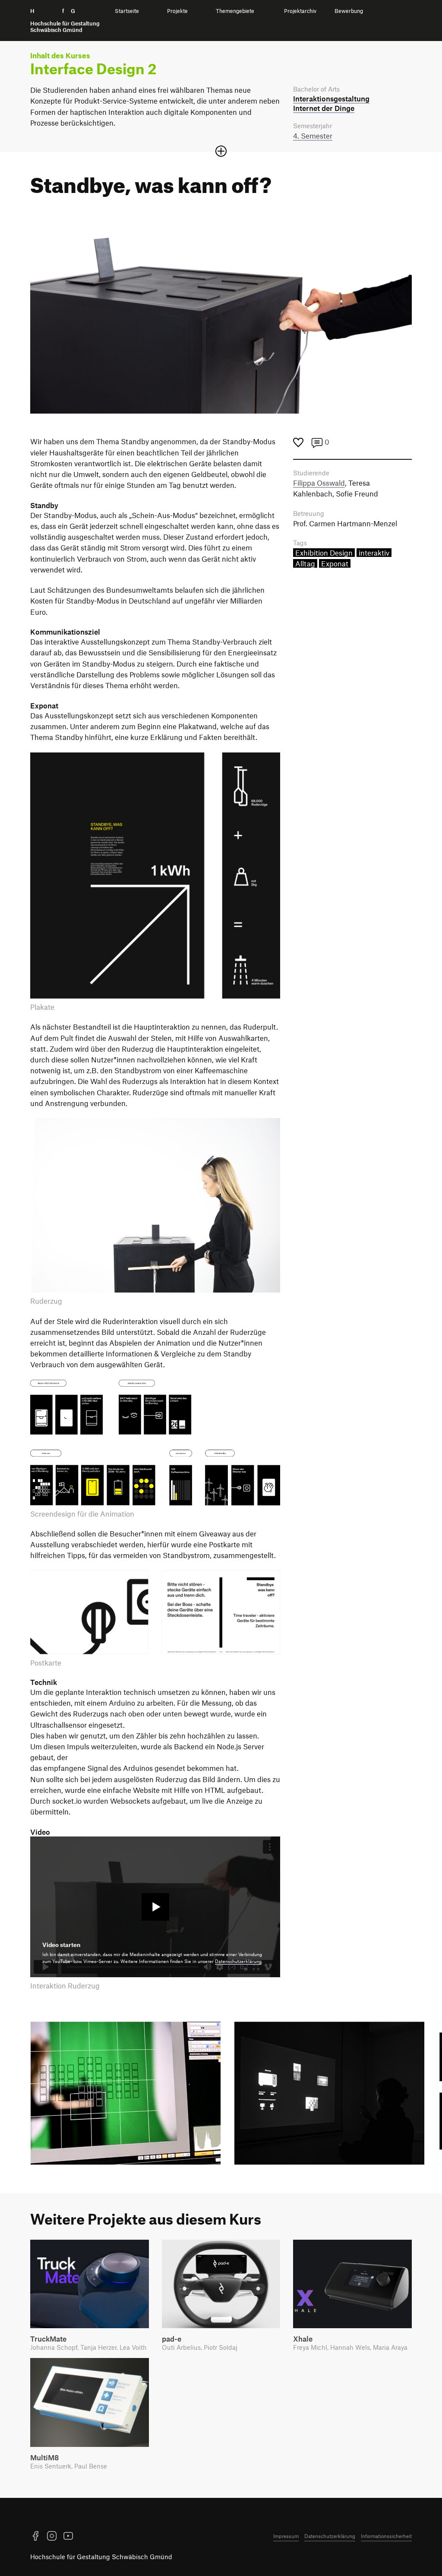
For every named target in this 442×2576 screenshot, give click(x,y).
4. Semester (313, 136)
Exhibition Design (324, 553)
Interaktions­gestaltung (331, 98)
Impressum (286, 2536)
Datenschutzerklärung (238, 1961)
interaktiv (374, 553)
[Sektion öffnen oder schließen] (221, 151)
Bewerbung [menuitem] (349, 11)
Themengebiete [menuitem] (235, 11)
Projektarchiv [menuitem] (300, 11)
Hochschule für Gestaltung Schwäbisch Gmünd (101, 2557)
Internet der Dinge (324, 108)
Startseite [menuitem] (127, 11)
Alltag (305, 563)
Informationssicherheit (386, 2536)
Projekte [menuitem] (177, 11)
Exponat (335, 563)
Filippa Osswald (319, 483)
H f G (65, 21)
